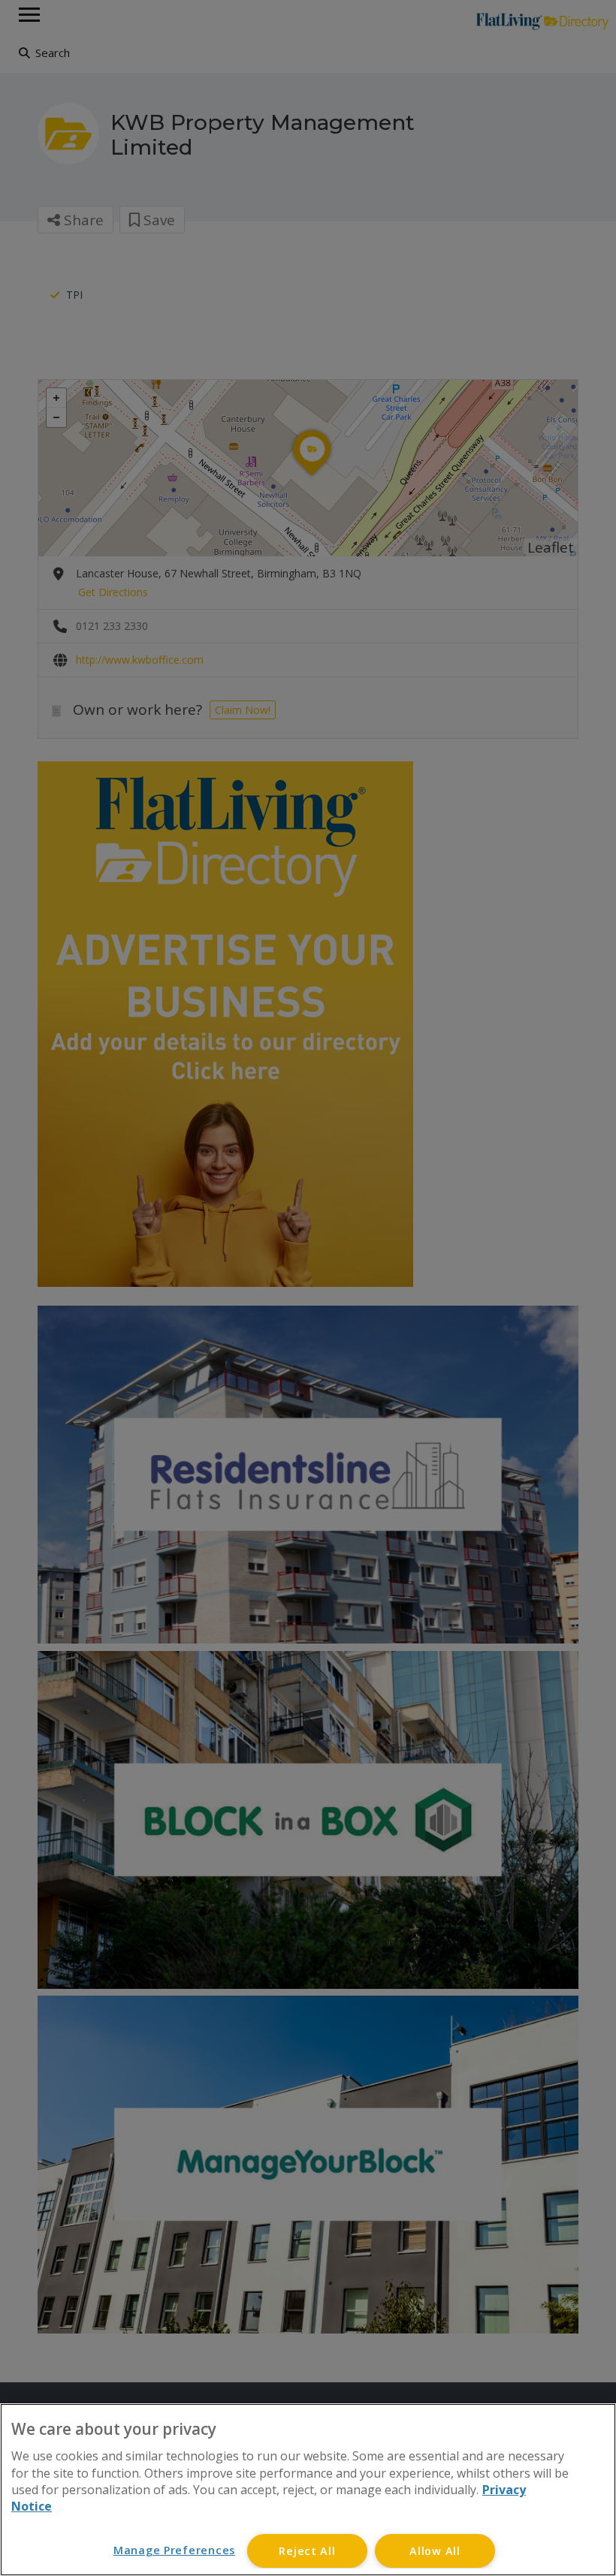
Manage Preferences (174, 2550)
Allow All (435, 2551)
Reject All (307, 2551)
